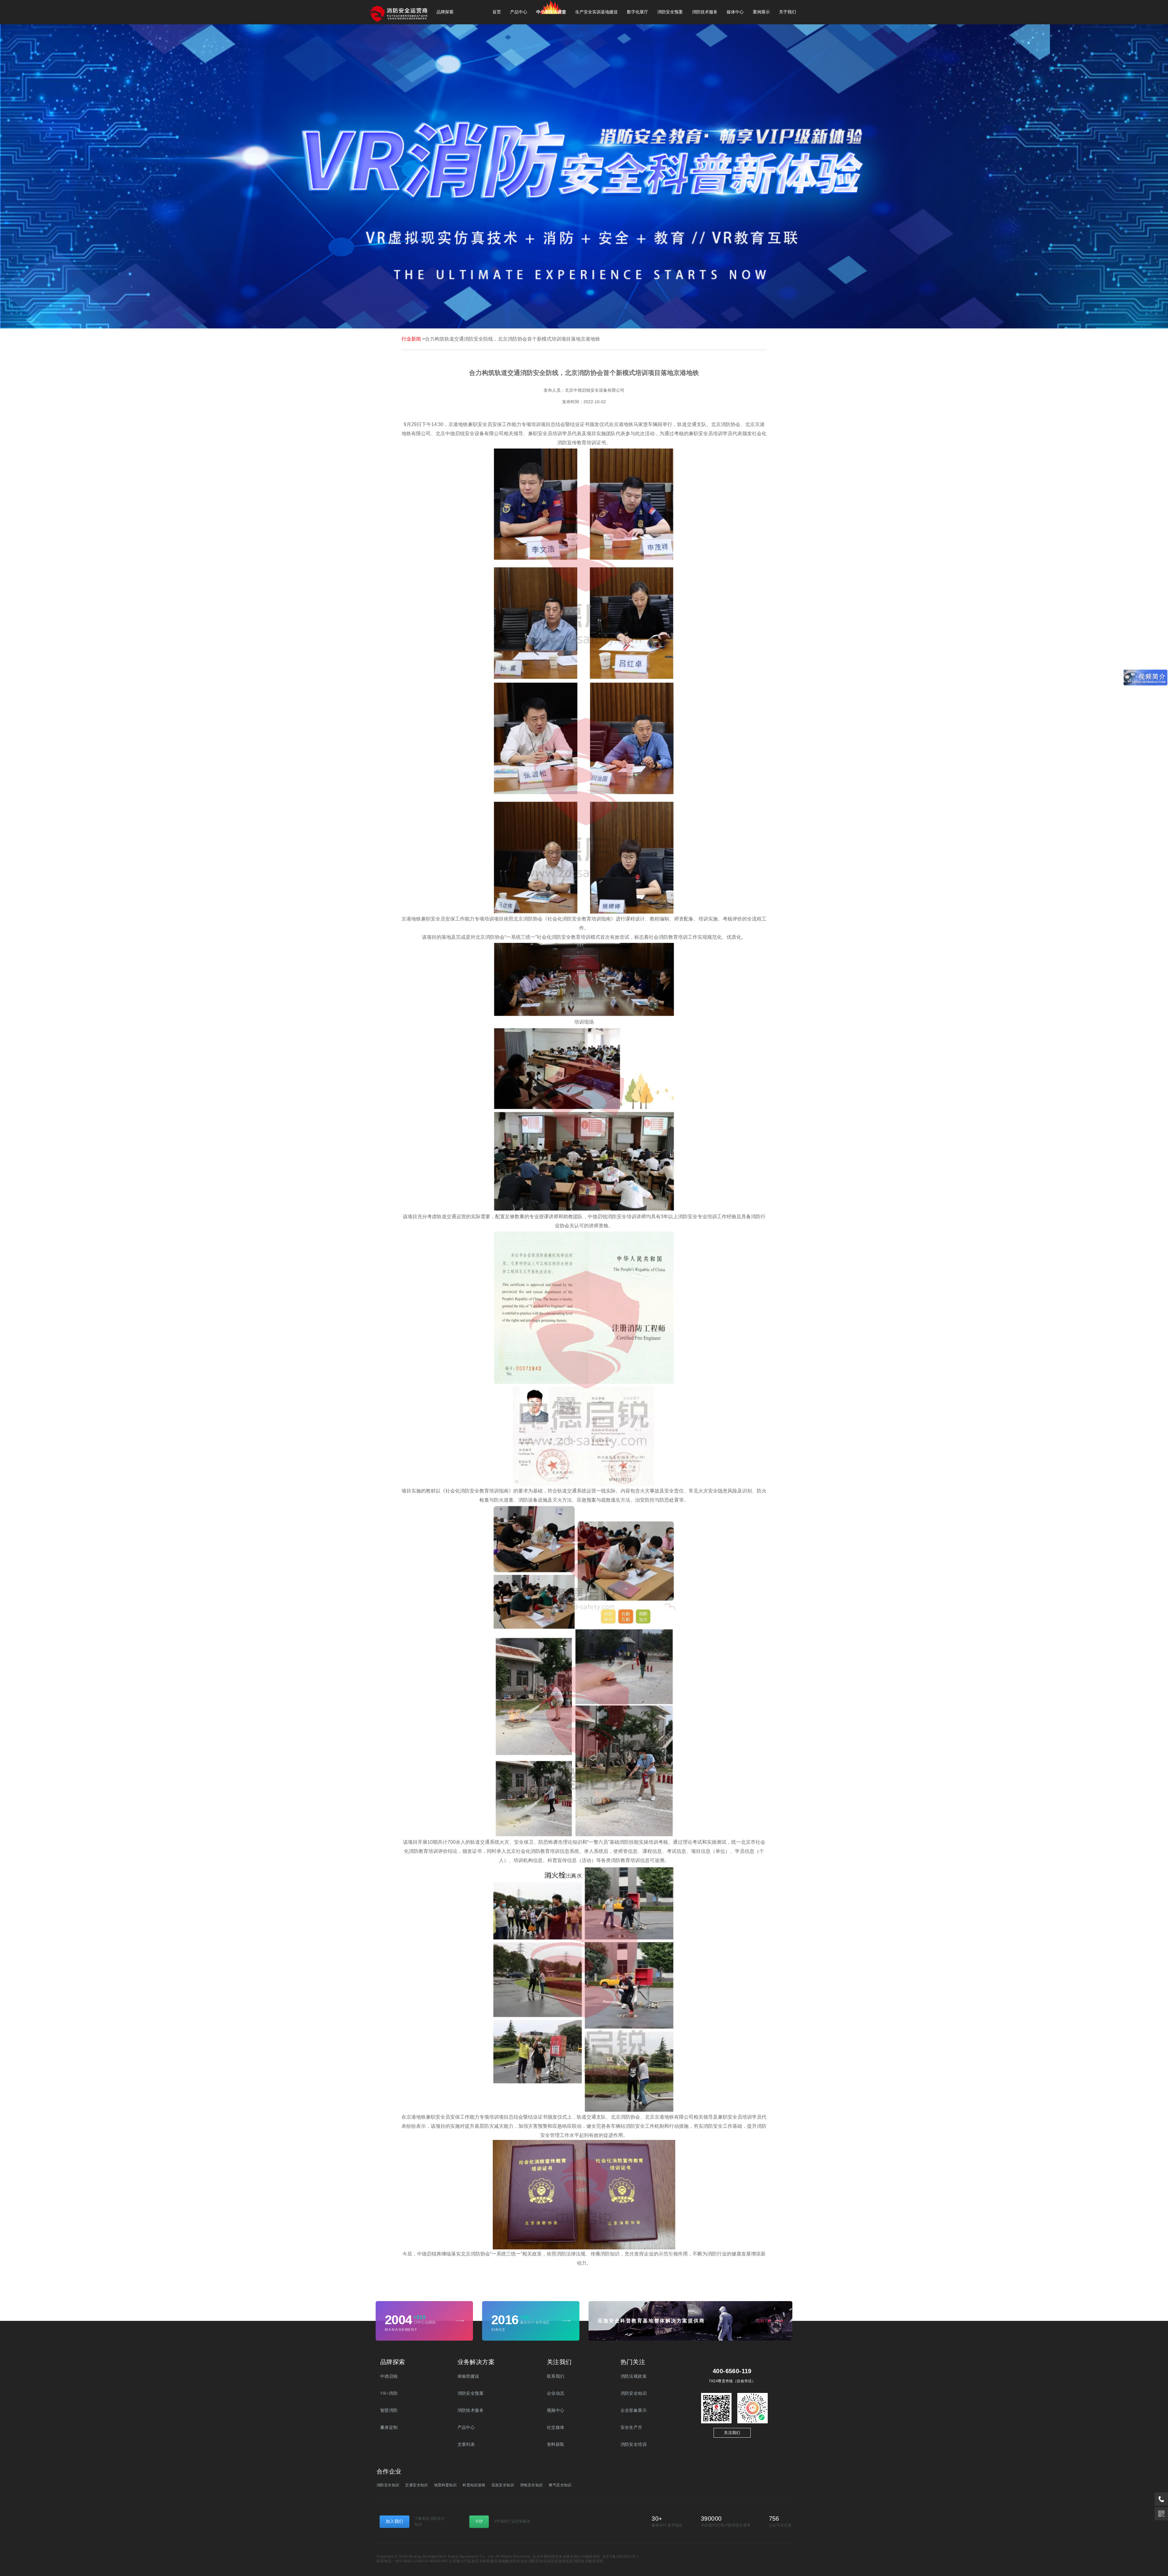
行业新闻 (411, 339)
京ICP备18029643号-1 (620, 2557)
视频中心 (556, 2410)
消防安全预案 (670, 12)
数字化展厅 (638, 12)
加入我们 (395, 2521)
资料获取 (556, 2444)
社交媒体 (556, 2427)
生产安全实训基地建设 (596, 12)
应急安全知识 (503, 2485)
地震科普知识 (445, 2485)
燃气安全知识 (560, 2485)
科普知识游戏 (474, 2485)
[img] (460, 2321)
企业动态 (556, 2393)
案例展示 (761, 12)
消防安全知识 (634, 2393)
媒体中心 (735, 12)
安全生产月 (631, 2427)
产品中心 (519, 12)
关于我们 (787, 12)
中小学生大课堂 (551, 12)
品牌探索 (445, 12)
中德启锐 (389, 2376)
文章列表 (466, 2444)
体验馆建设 (468, 2376)
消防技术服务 (705, 12)
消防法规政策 (634, 2376)
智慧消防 (389, 2410)
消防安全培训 (634, 2444)
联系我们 (556, 2376)
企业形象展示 (634, 2410)
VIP (479, 2521)
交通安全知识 (416, 2485)
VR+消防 (389, 2393)
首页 (497, 12)
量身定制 (389, 2427)
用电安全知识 (531, 2485)
